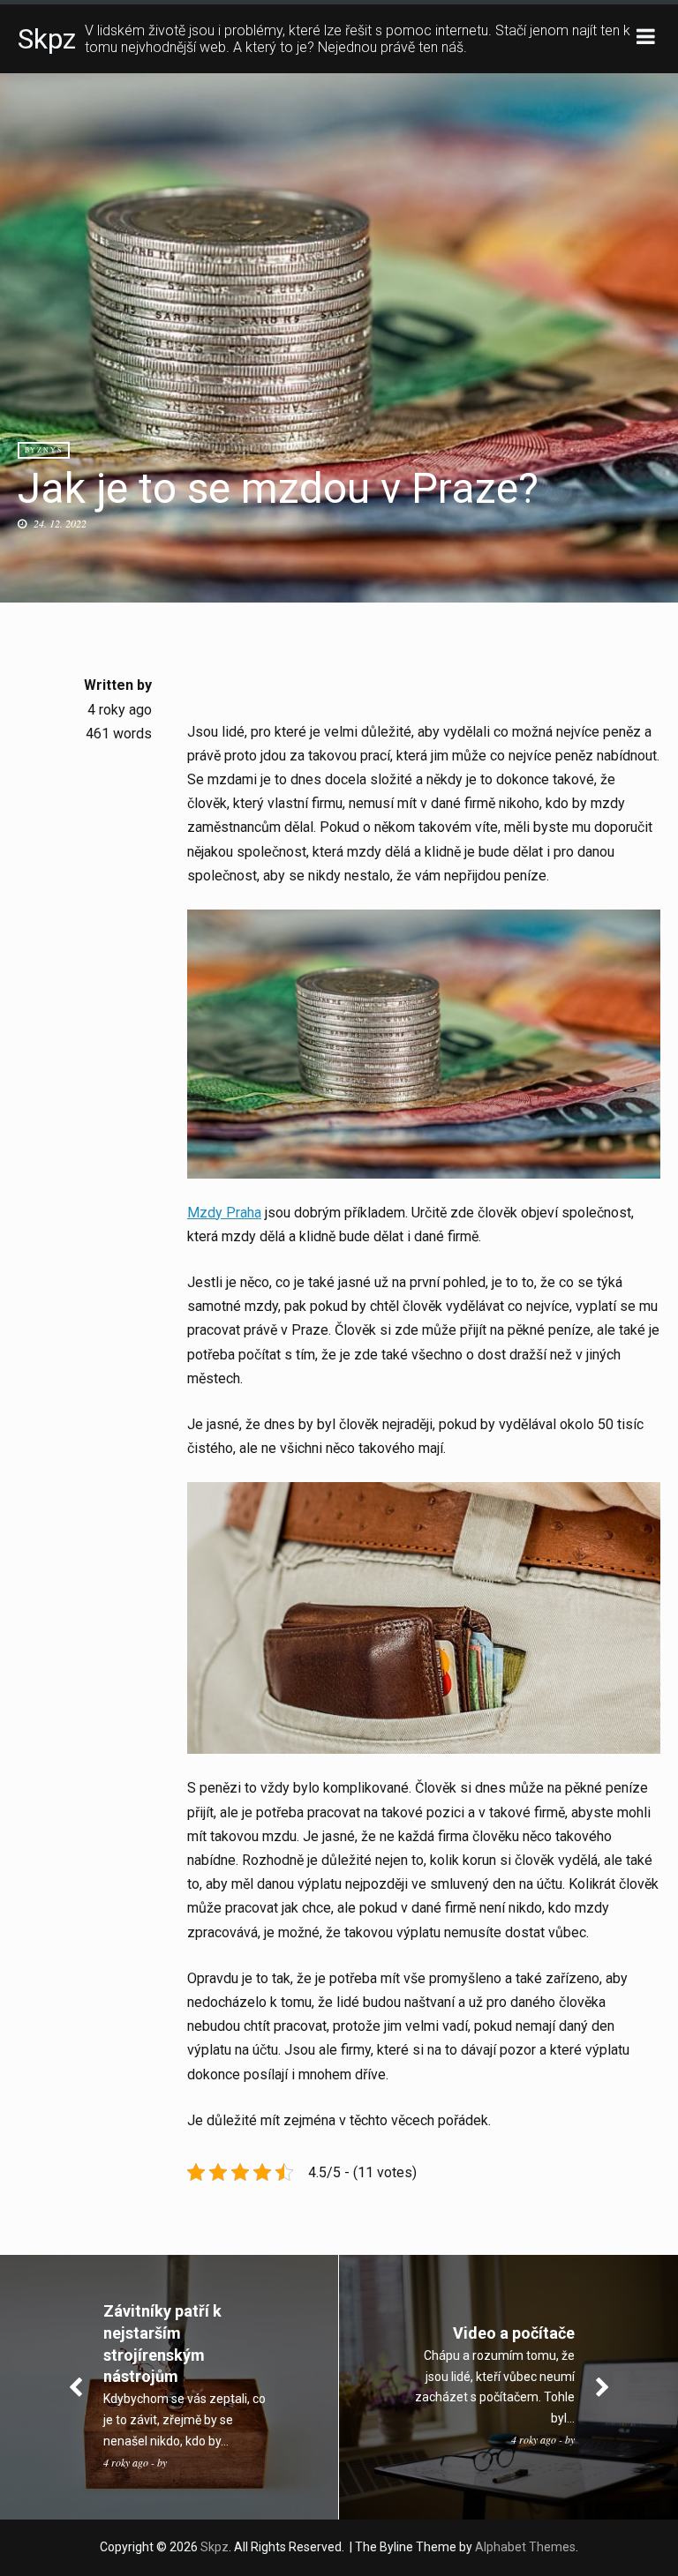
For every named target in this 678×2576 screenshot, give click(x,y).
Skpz (47, 39)
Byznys (44, 450)
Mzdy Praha (224, 1213)
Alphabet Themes (525, 2547)
